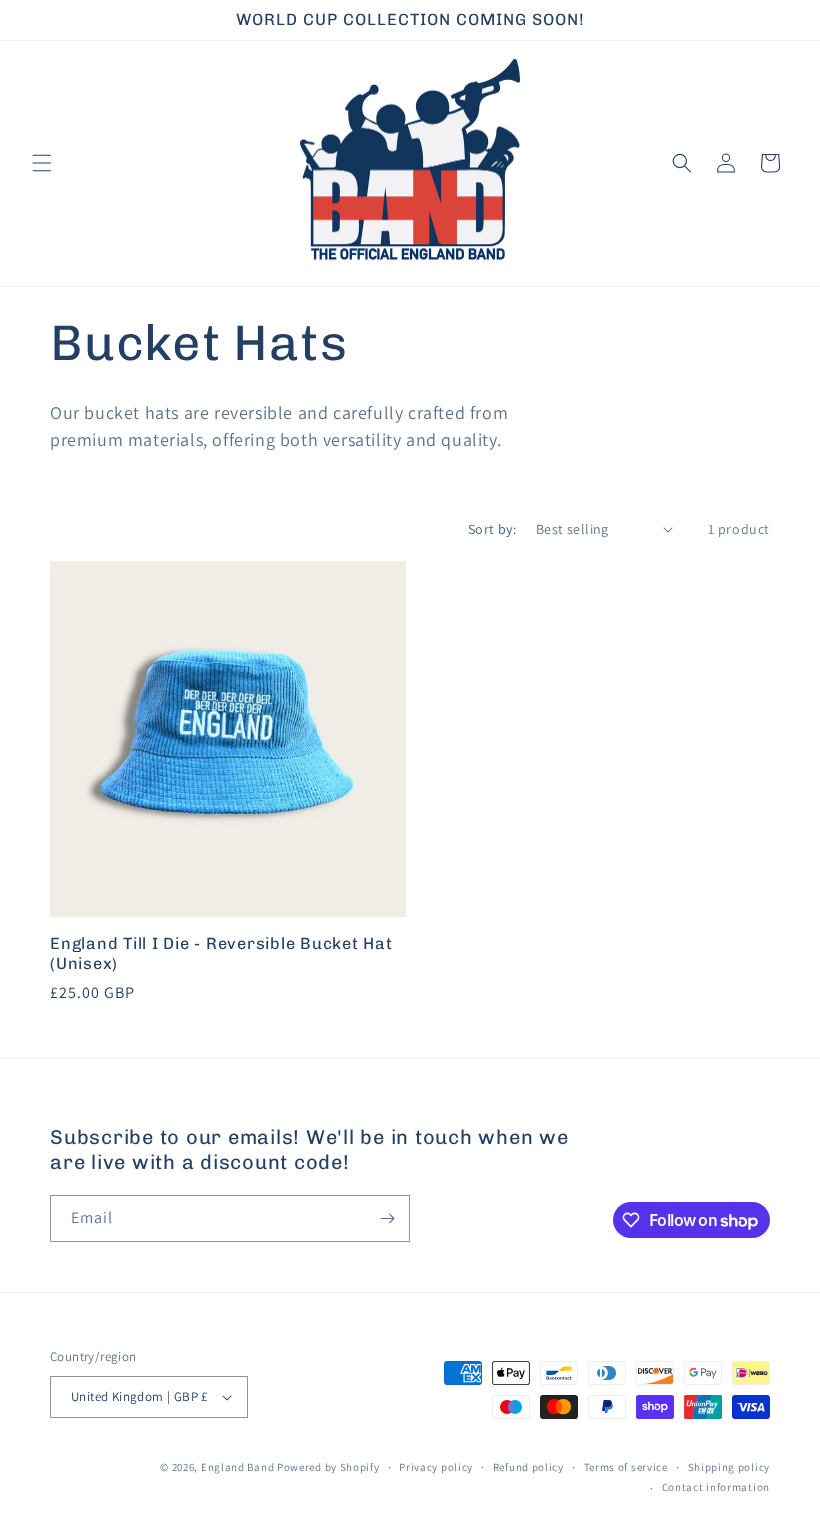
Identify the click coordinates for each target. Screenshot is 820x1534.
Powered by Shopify (328, 1467)
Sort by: (492, 529)
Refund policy (528, 1467)
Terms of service (626, 1467)
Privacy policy (436, 1467)
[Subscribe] (387, 1218)
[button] (42, 163)
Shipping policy (729, 1467)
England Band (237, 1467)
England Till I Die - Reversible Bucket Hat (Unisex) (221, 953)
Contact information (716, 1487)
